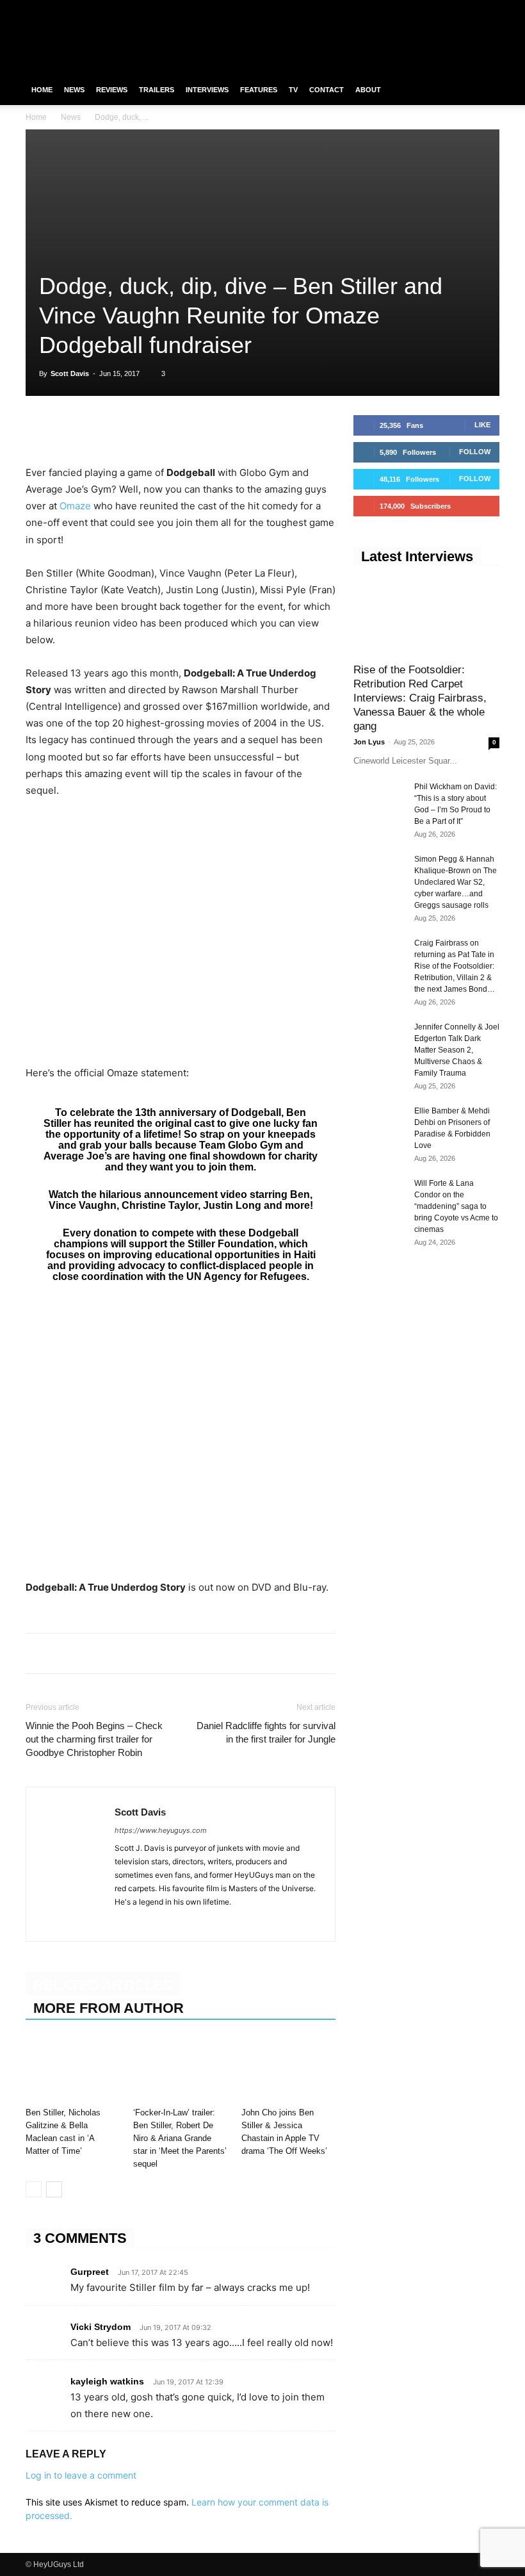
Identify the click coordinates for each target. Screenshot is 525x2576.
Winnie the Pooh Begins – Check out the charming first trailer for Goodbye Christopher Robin (94, 1739)
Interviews (207, 90)
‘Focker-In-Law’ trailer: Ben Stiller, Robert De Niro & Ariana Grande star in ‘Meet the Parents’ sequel (180, 2138)
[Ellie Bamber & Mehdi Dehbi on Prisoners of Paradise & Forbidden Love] (379, 1123)
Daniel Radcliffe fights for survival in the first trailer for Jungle (266, 1732)
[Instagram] (448, 9)
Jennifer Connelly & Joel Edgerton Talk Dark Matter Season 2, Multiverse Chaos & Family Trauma (457, 1050)
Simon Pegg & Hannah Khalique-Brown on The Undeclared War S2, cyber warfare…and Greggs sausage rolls (456, 882)
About (368, 90)
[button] (484, 90)
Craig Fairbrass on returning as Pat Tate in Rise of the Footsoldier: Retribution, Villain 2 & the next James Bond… (455, 966)
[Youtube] (490, 9)
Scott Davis (70, 373)
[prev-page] (34, 2189)
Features (259, 90)
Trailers (157, 90)
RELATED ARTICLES (103, 1985)
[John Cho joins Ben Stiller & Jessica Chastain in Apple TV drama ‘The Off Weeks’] (288, 2070)
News (74, 90)
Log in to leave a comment (81, 2475)
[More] (216, 428)
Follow (475, 452)
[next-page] (54, 2189)
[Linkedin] (127, 428)
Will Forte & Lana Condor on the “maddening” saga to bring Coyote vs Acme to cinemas (456, 1206)
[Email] (186, 428)
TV (293, 90)
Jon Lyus (369, 742)
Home (42, 90)
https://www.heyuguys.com (161, 1830)
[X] (469, 9)
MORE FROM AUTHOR (109, 2008)
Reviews (112, 90)
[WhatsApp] (97, 428)
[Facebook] (426, 9)
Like (482, 425)
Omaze (75, 506)
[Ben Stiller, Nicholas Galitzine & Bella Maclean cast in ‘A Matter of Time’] (73, 2070)
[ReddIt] (156, 428)
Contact (327, 90)
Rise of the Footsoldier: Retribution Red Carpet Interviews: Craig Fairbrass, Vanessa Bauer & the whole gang (420, 698)
